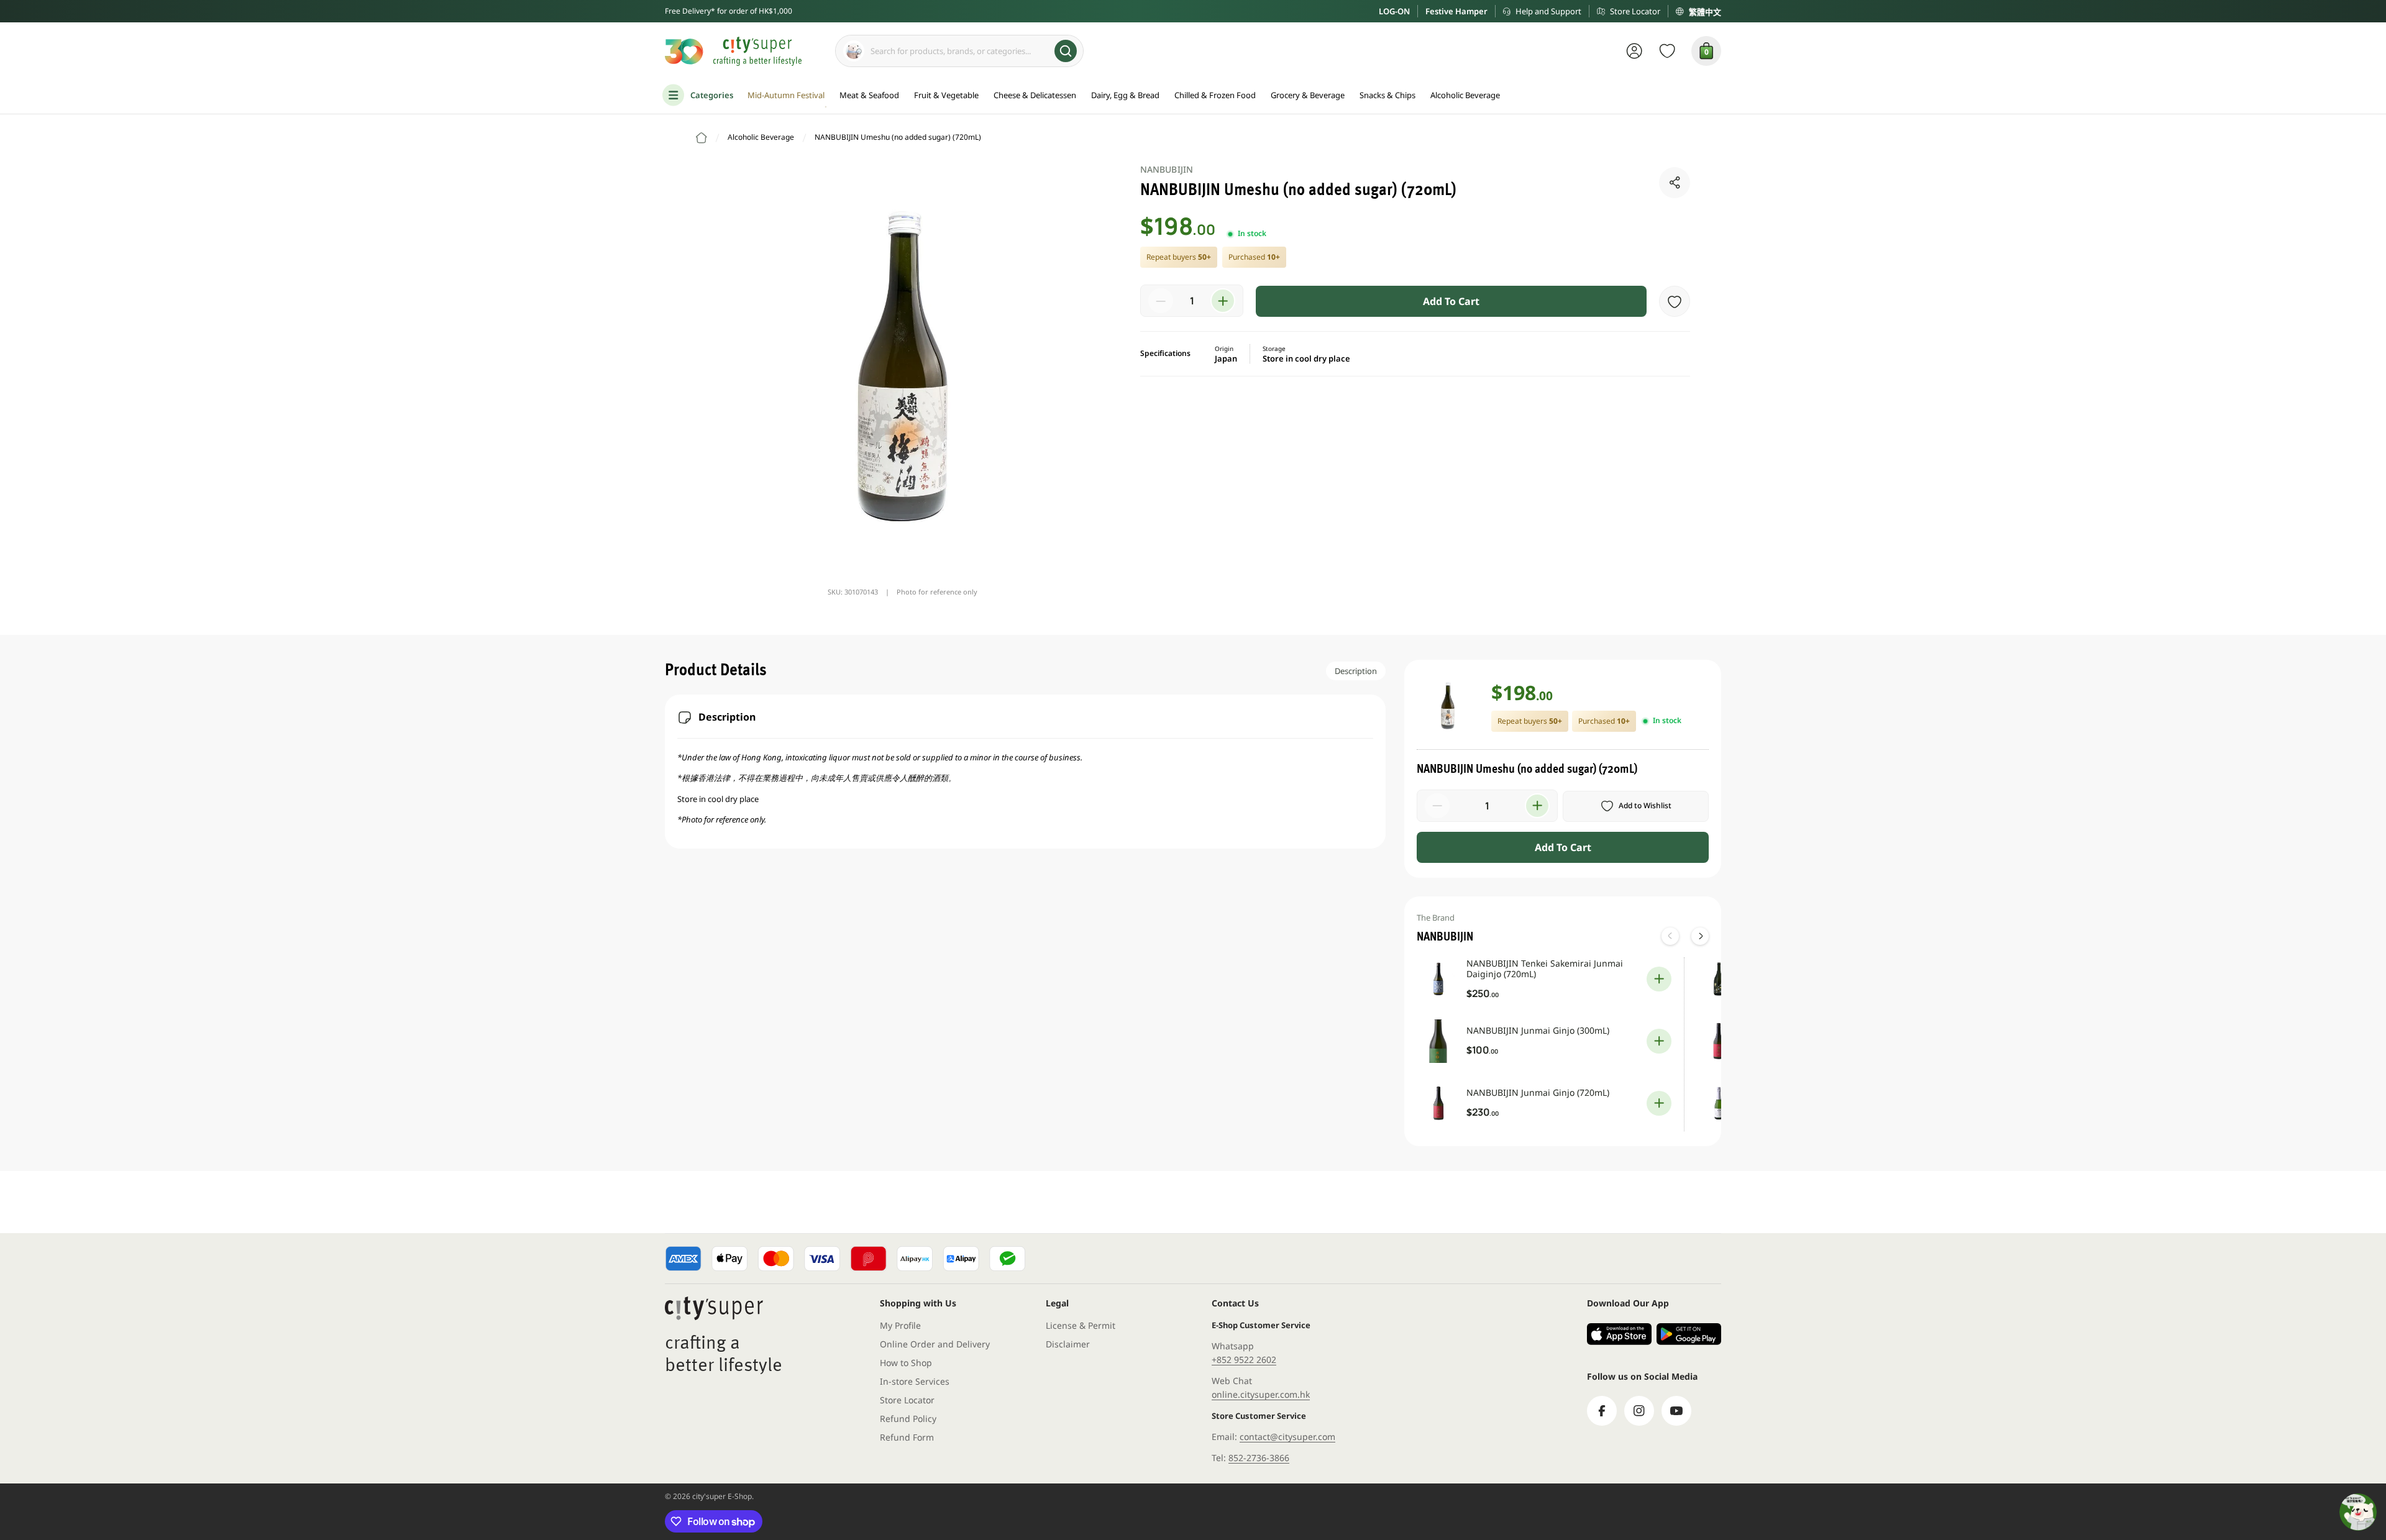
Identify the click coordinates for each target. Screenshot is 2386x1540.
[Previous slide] (1670, 936)
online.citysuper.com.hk (1261, 1394)
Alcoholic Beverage (761, 137)
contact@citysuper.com (1287, 1437)
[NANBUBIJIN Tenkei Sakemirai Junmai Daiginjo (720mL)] (1438, 979)
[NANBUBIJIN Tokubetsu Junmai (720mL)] (1719, 1041)
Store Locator (1635, 11)
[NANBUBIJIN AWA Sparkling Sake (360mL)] (1719, 1103)
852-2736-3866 (1259, 1458)
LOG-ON (1394, 11)
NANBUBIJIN (1167, 169)
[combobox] (959, 51)
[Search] (1066, 51)
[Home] (702, 138)
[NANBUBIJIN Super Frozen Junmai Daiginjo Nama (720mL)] (1719, 979)
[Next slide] (1700, 936)
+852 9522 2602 (1244, 1360)
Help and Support (1548, 11)
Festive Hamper (1456, 11)
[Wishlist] (1667, 51)
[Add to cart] (1659, 979)
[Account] (1634, 51)
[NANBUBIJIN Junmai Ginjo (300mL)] (1438, 1041)
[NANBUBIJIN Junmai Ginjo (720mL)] (1438, 1103)
